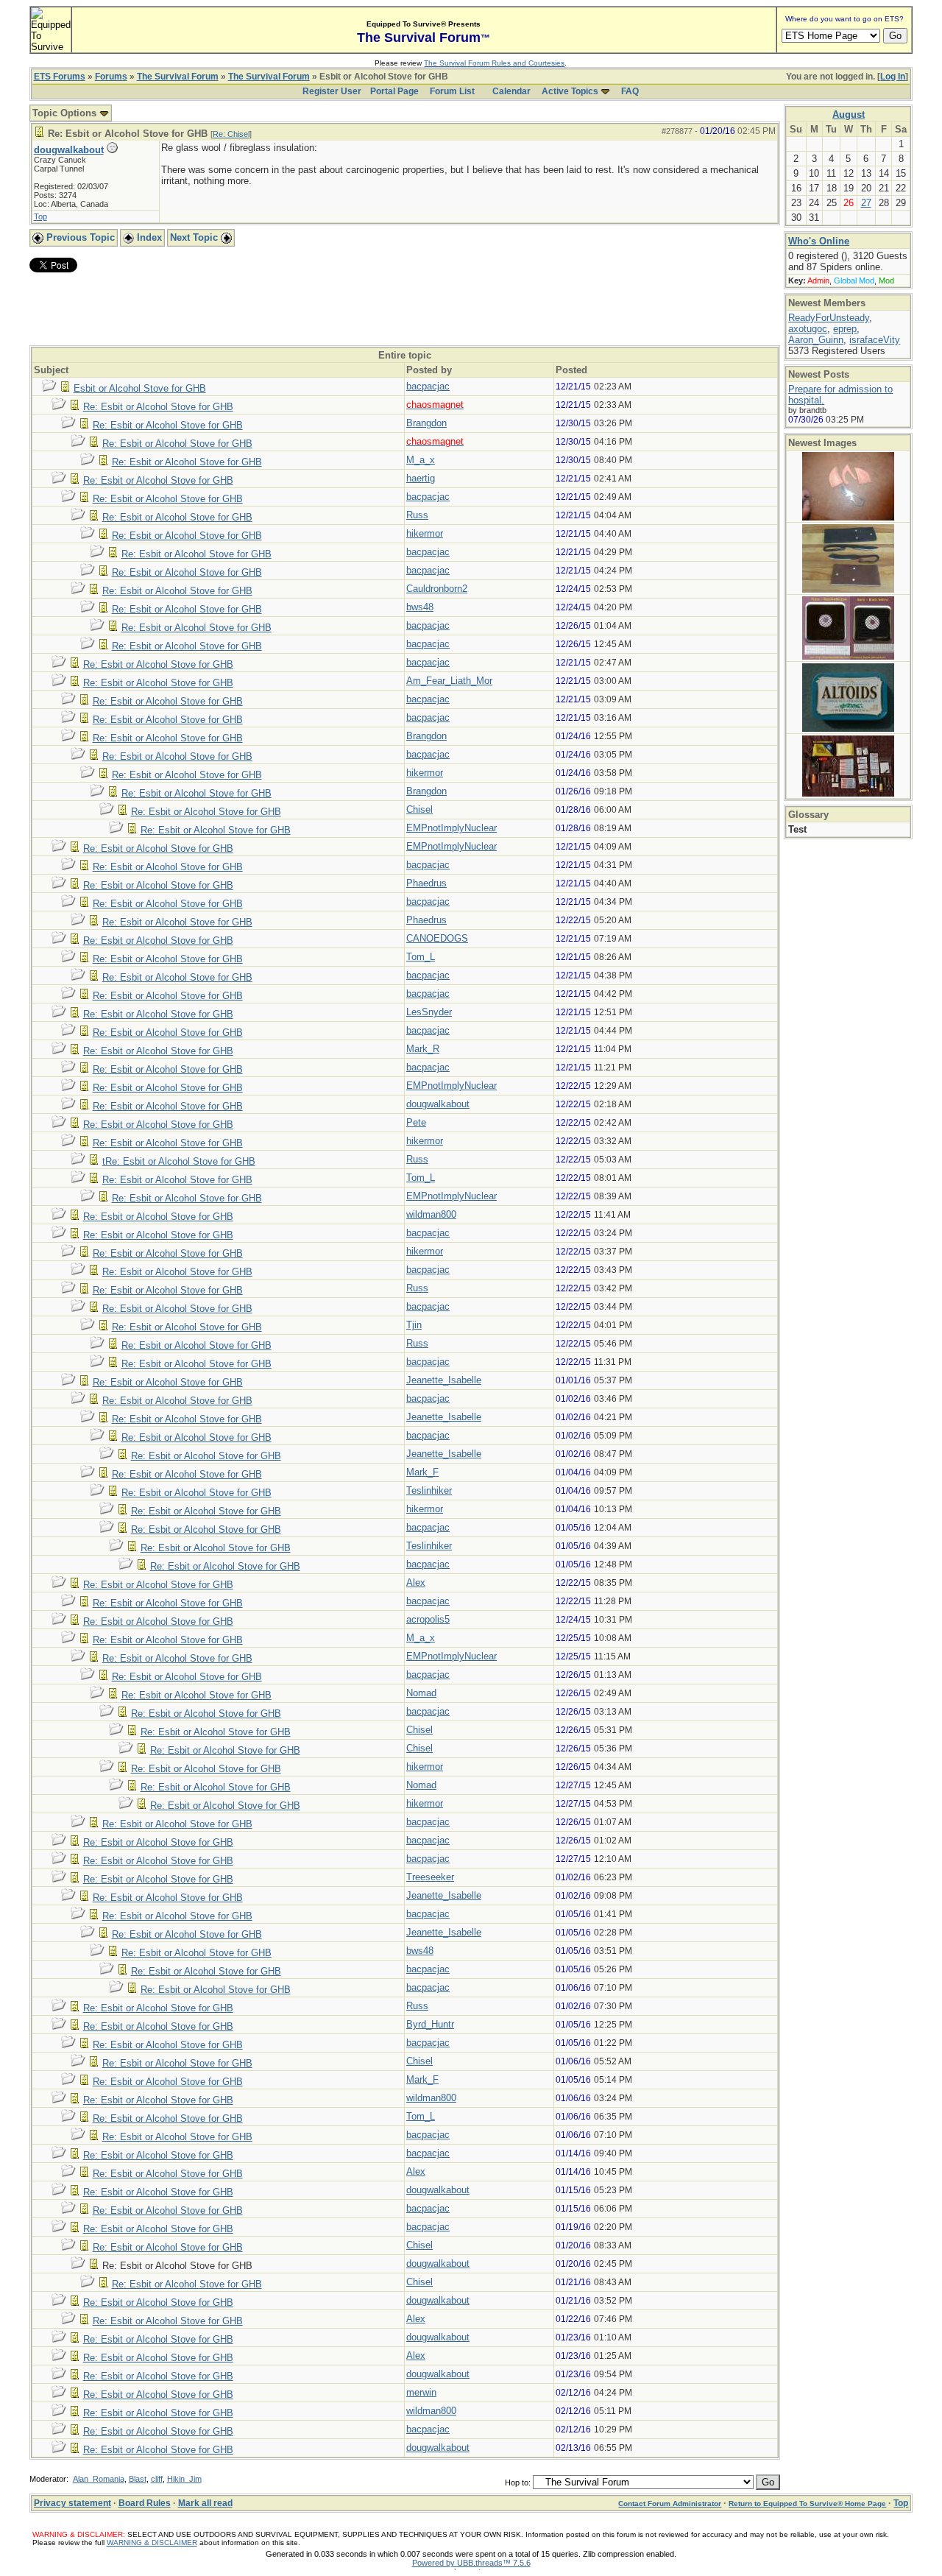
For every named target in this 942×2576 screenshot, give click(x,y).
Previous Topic (79, 237)
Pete (416, 1122)
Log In (893, 77)
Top (40, 216)
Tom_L (421, 957)
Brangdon (426, 423)
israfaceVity (875, 340)
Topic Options (66, 113)
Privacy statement (72, 2503)
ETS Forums (60, 77)
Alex (416, 1582)
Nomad (421, 1693)
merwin (421, 2392)
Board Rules (145, 2503)
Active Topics (570, 91)
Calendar (511, 91)
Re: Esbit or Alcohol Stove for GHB (158, 407)
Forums (111, 77)
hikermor (425, 533)
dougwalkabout (69, 150)
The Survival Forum (178, 77)
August (849, 114)
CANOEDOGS (437, 938)
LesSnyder (429, 1012)
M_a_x (421, 460)
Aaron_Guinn (816, 340)
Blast (138, 2479)
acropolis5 (428, 1619)
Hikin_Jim (184, 2479)
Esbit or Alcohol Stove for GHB (140, 388)
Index (148, 237)
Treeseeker (430, 1877)
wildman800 (431, 1214)
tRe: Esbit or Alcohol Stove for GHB (179, 1161)
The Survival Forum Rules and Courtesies (494, 63)
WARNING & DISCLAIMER (152, 2543)
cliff (157, 2479)
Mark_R (423, 1049)
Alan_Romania (99, 2479)
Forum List (452, 91)
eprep (845, 329)
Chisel (419, 809)
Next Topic (195, 237)
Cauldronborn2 (437, 589)
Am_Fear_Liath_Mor (449, 681)
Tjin (414, 1325)
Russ (417, 515)
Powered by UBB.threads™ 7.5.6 (471, 2563)
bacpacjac (428, 386)
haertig (421, 478)
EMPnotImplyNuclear (451, 828)
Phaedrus (426, 883)
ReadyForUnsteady (829, 318)
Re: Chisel (231, 134)
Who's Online (819, 241)
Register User (332, 91)
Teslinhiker (429, 1490)
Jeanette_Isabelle (444, 1380)
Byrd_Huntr (430, 2024)
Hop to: (518, 2483)
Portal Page (394, 91)
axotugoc (808, 329)
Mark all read (205, 2503)
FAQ (630, 91)
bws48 (420, 607)
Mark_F (422, 1472)
